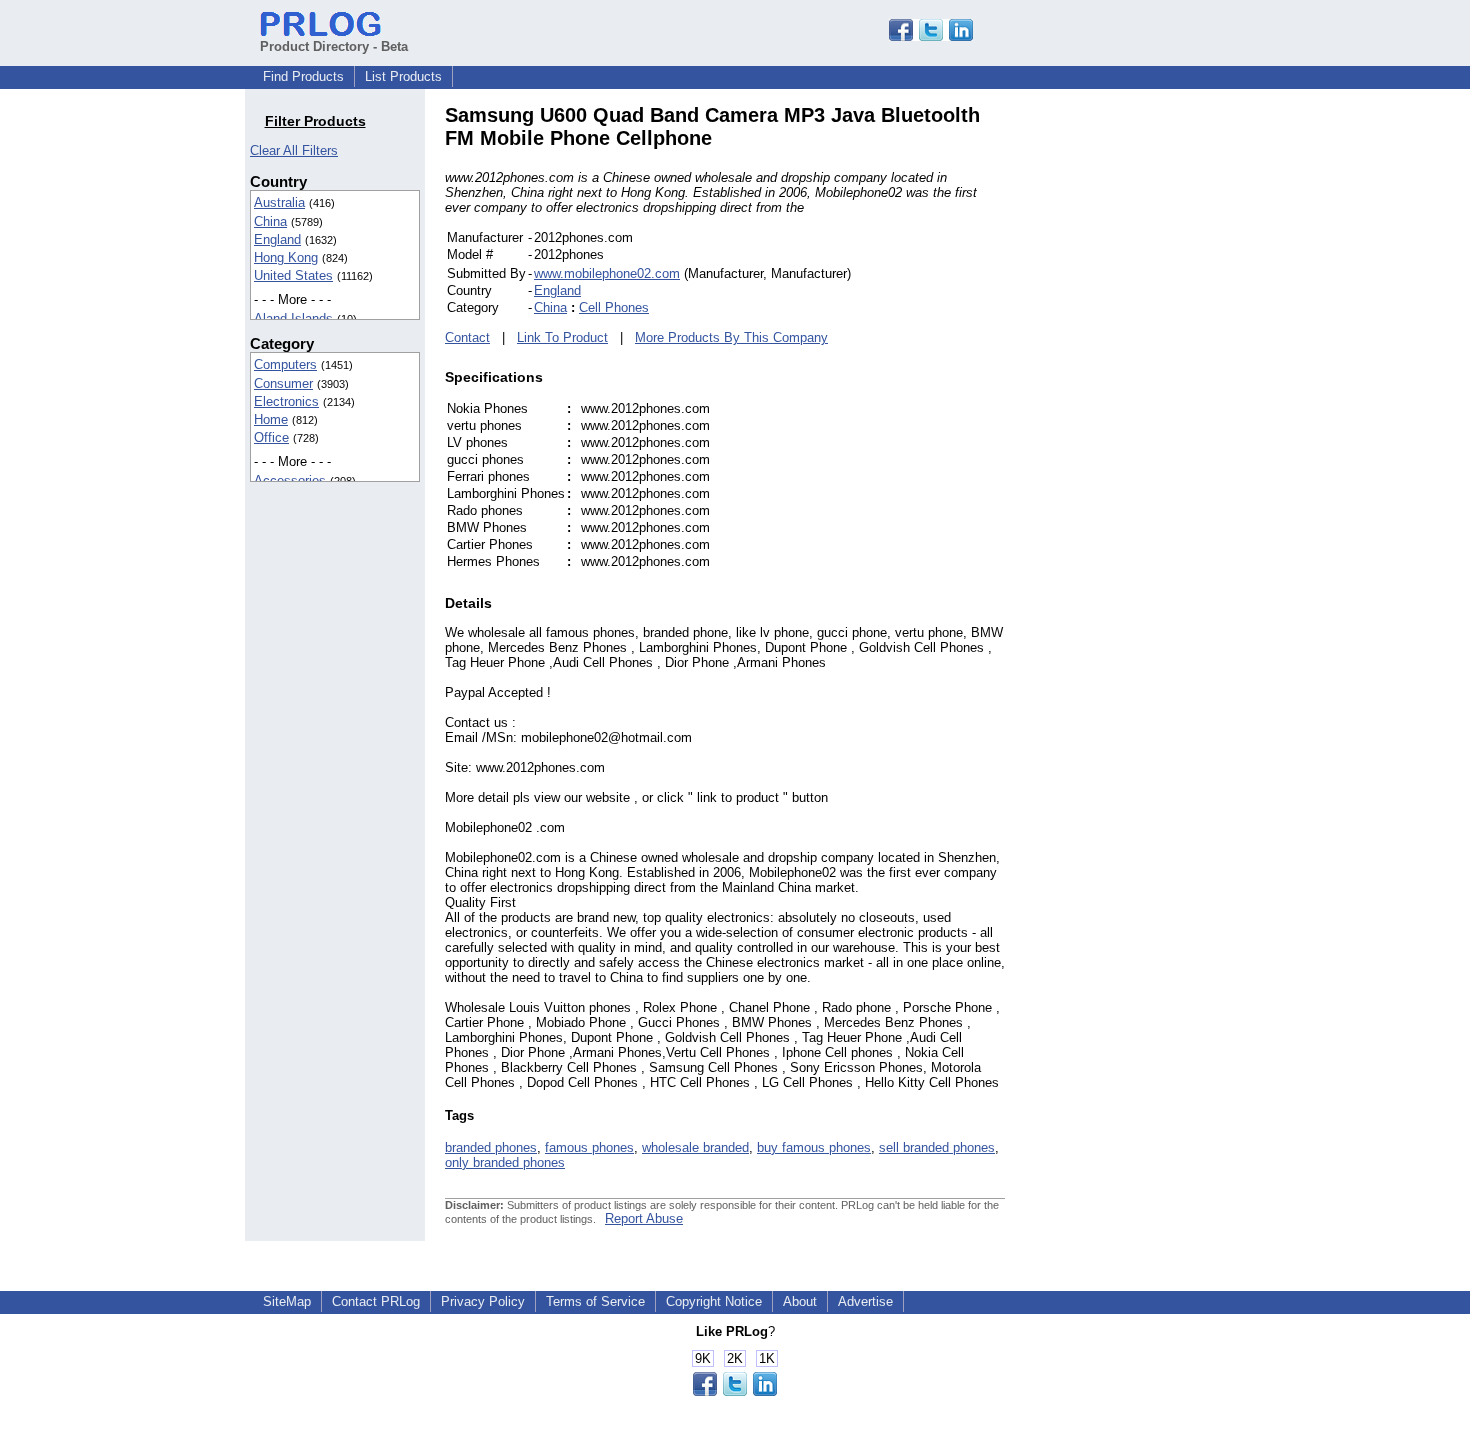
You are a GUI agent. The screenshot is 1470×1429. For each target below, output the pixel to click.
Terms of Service (595, 1301)
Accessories (290, 480)
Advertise (865, 1301)
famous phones (589, 1147)
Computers (285, 364)
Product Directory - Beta (334, 46)
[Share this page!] (931, 36)
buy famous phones (814, 1147)
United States (293, 275)
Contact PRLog (376, 1301)
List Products (403, 76)
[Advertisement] (1140, 404)
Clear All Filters (294, 150)
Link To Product (562, 337)
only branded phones (505, 1162)
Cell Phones (614, 307)
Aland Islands (293, 318)
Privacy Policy (483, 1301)
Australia (279, 202)
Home (271, 419)
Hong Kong (286, 257)
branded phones (491, 1147)
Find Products (303, 76)
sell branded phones (937, 1147)
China (270, 221)
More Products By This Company (731, 337)
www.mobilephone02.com (607, 273)
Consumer (283, 383)
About (800, 1301)
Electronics (286, 401)
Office (271, 437)
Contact (467, 337)
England (277, 239)
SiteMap (287, 1301)
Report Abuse (644, 1218)
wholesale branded (695, 1147)
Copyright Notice (714, 1301)
